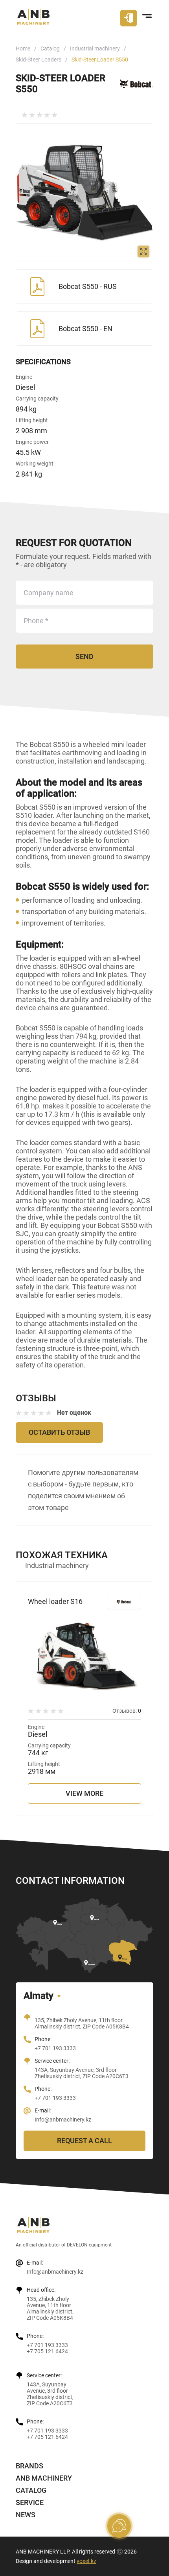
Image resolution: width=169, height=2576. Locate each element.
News (26, 2515)
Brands (29, 2466)
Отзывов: (127, 1711)
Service (30, 2502)
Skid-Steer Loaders (39, 60)
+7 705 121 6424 (47, 2351)
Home (23, 48)
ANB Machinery (44, 2478)
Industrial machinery (95, 48)
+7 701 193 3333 (55, 2048)
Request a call (84, 2141)
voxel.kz (86, 2561)
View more (84, 1793)
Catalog (50, 48)
